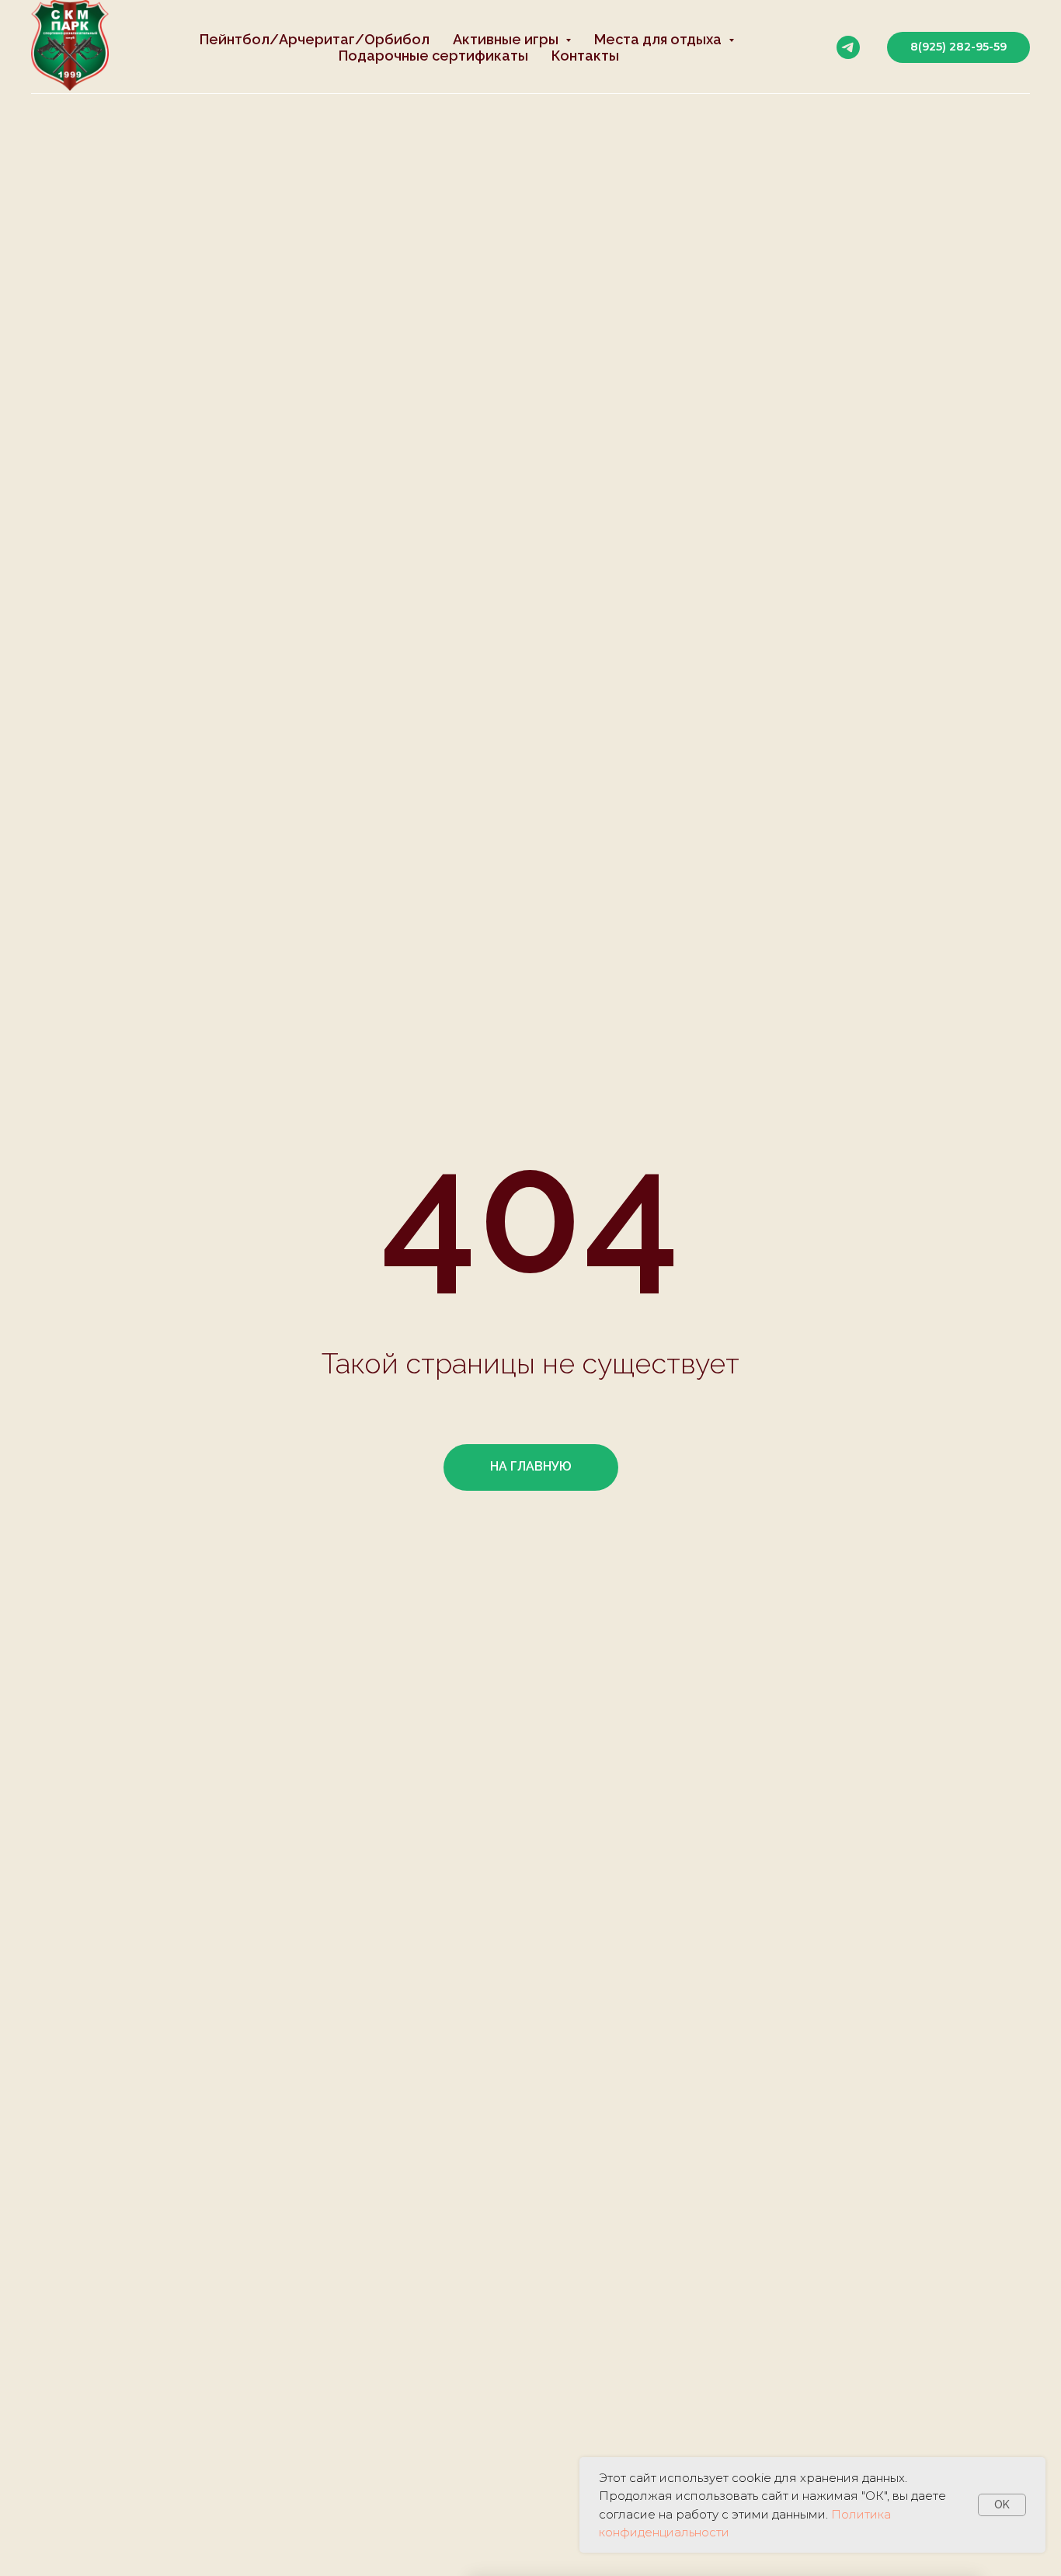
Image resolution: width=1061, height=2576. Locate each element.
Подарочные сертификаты (433, 56)
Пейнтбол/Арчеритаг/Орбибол (315, 39)
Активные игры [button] (507, 39)
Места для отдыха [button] (659, 39)
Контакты (585, 56)
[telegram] (848, 47)
